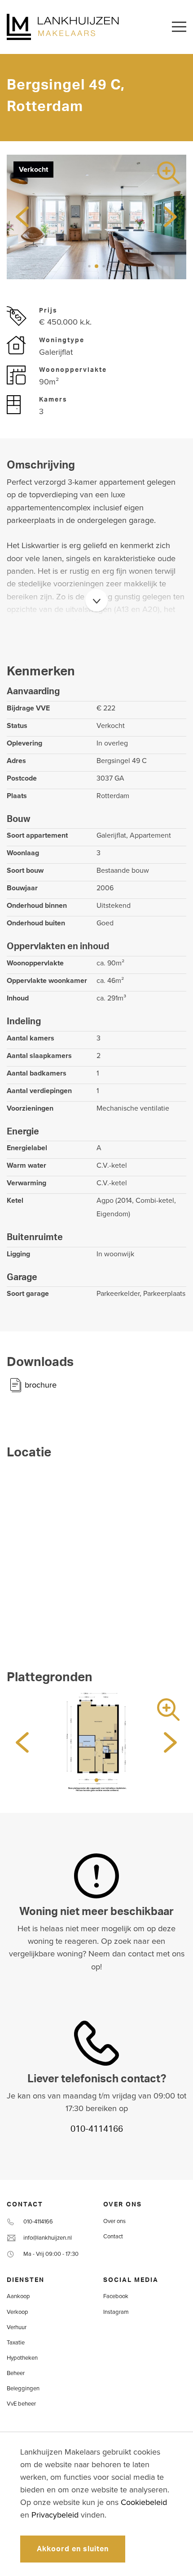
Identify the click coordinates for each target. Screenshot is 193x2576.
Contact (113, 2237)
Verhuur (17, 2327)
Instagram (116, 2312)
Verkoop (18, 2312)
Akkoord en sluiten (73, 2549)
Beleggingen (23, 2388)
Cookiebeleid (144, 2502)
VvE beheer (21, 2404)
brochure (41, 1385)
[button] (82, 266)
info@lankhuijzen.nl (48, 2238)
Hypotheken (22, 2358)
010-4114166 (97, 2129)
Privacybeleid (55, 2515)
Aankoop (18, 2296)
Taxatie (16, 2343)
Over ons (114, 2221)
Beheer (16, 2373)
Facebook (116, 2296)
